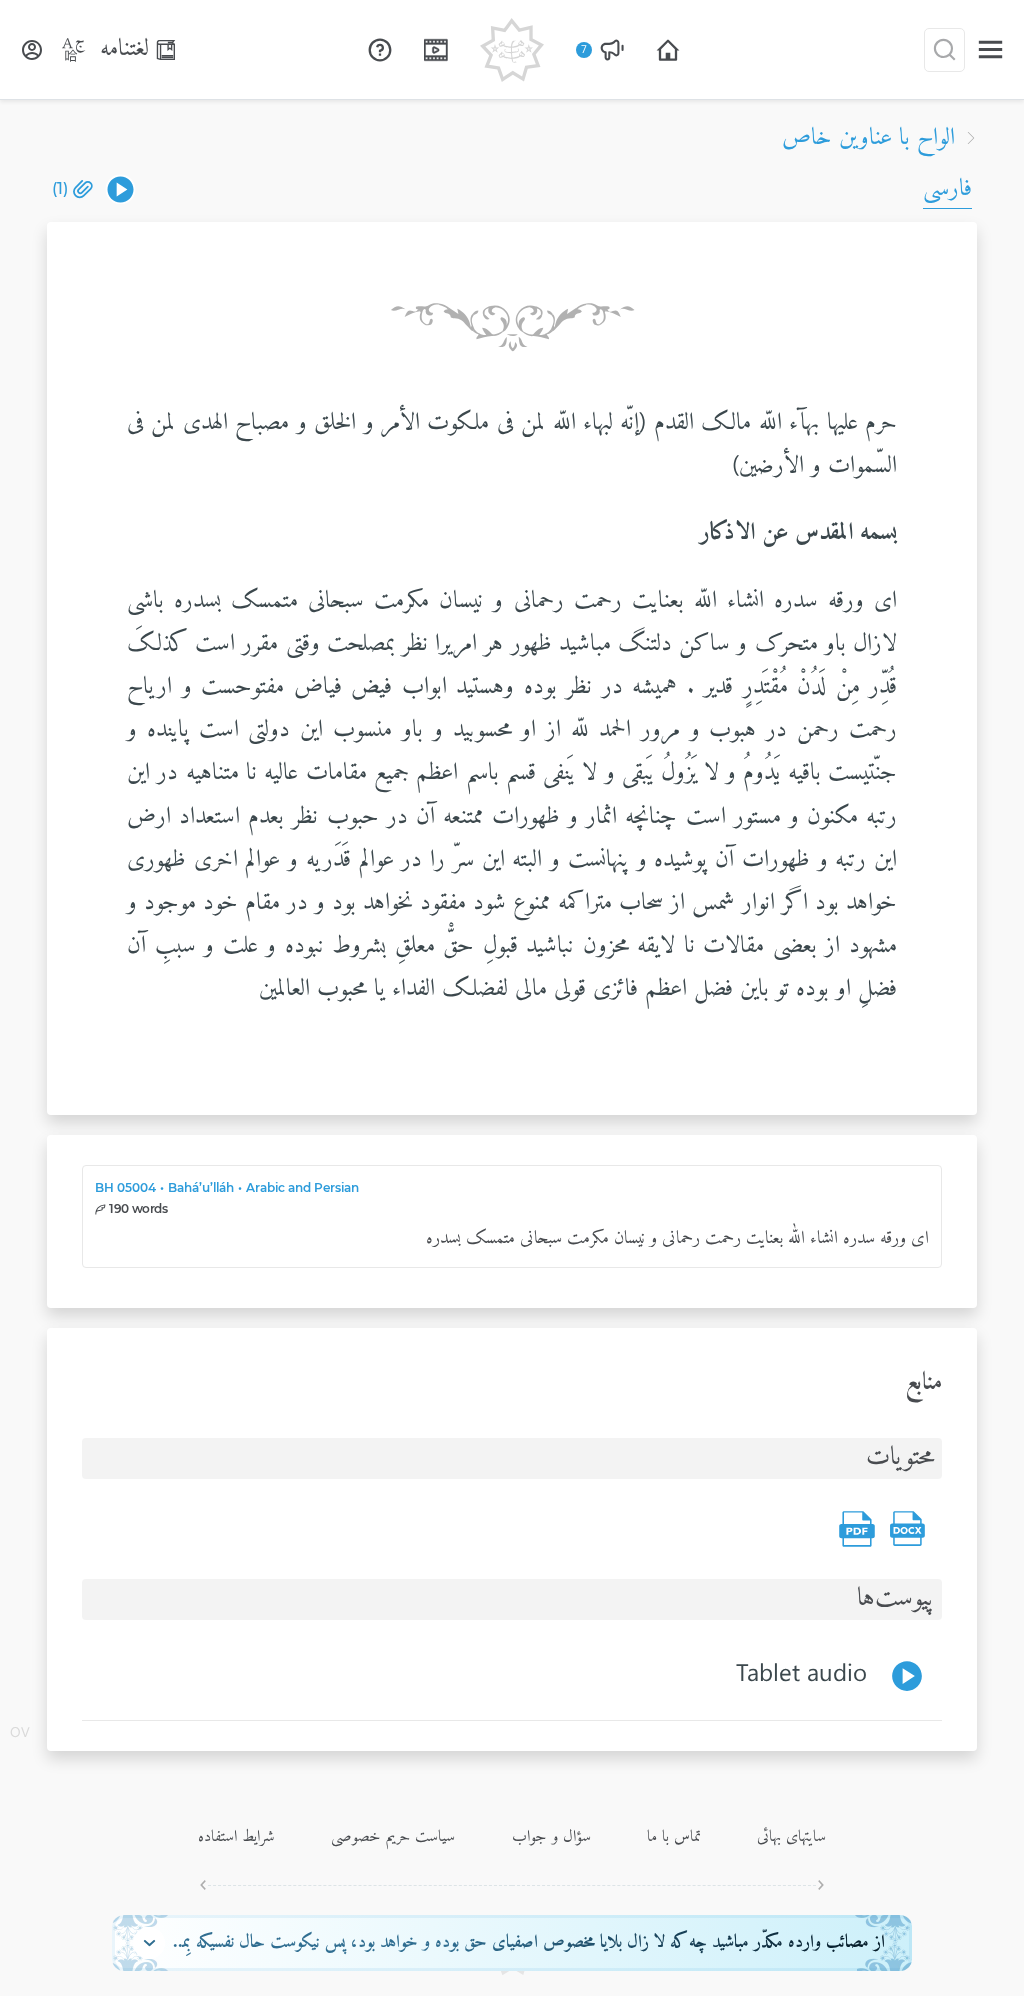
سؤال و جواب (551, 1837)
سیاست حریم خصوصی (393, 1837)
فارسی (947, 189)
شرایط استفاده (236, 1837)
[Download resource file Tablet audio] (120, 189)
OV (20, 1734)
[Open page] (668, 50)
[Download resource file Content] (907, 1529)
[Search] (944, 50)
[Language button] (74, 50)
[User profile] (32, 50)
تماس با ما (674, 1837)
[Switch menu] (990, 49)
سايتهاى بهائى (791, 1837)
